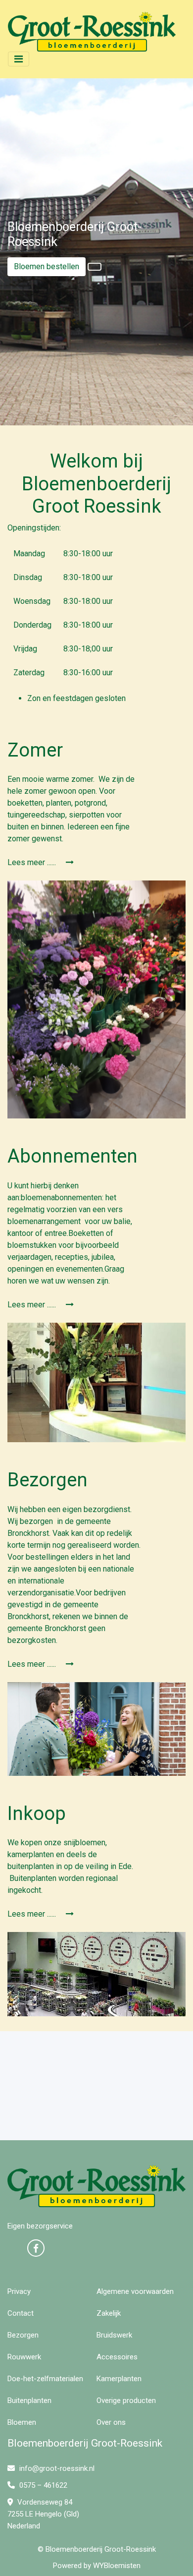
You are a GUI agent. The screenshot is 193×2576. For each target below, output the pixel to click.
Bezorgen (23, 2335)
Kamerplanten (119, 2379)
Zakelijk (109, 2313)
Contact (21, 2313)
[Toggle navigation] (19, 59)
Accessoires (117, 2357)
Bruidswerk (114, 2335)
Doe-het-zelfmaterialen (45, 2379)
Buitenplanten (29, 2400)
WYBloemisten (117, 2566)
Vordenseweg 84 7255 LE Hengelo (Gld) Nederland (43, 2514)
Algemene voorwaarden (135, 2291)
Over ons (111, 2422)
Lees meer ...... (33, 862)
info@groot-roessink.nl (56, 2468)
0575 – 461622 (42, 2485)
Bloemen (22, 2422)
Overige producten (126, 2400)
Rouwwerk (24, 2357)
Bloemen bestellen (47, 266)
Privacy (19, 2291)
